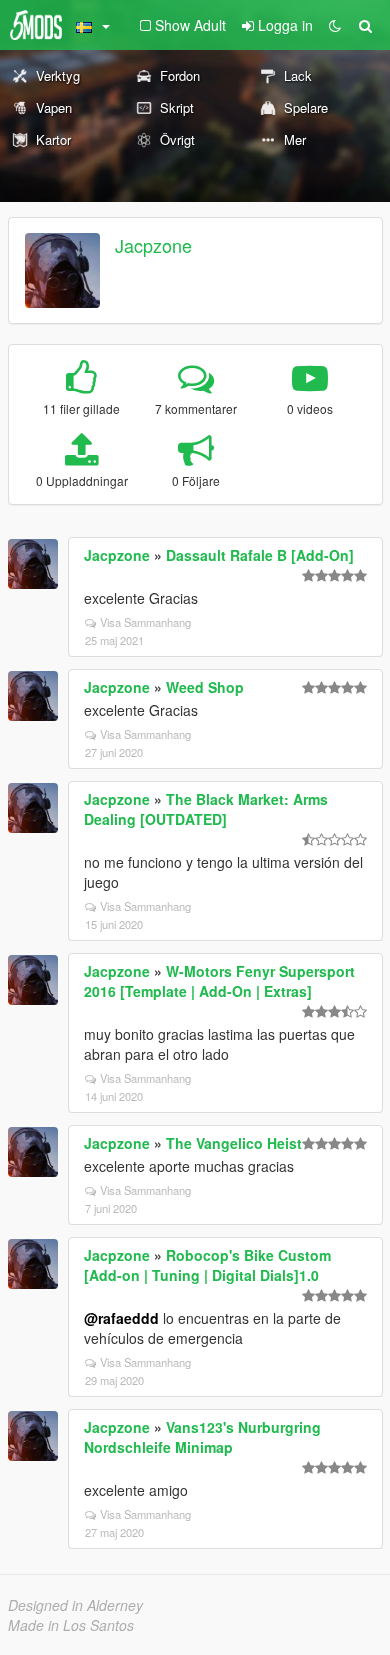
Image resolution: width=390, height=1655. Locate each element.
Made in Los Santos (71, 1625)
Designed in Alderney (75, 1605)
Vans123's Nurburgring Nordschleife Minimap (202, 1437)
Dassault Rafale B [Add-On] (260, 555)
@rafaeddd (121, 1318)
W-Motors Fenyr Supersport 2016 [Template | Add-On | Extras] (219, 981)
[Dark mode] (335, 25)
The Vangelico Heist (234, 1143)
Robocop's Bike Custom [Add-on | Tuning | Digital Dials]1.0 (207, 1265)
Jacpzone (153, 245)
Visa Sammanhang (145, 622)
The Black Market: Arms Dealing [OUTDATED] (206, 809)
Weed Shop (205, 687)
